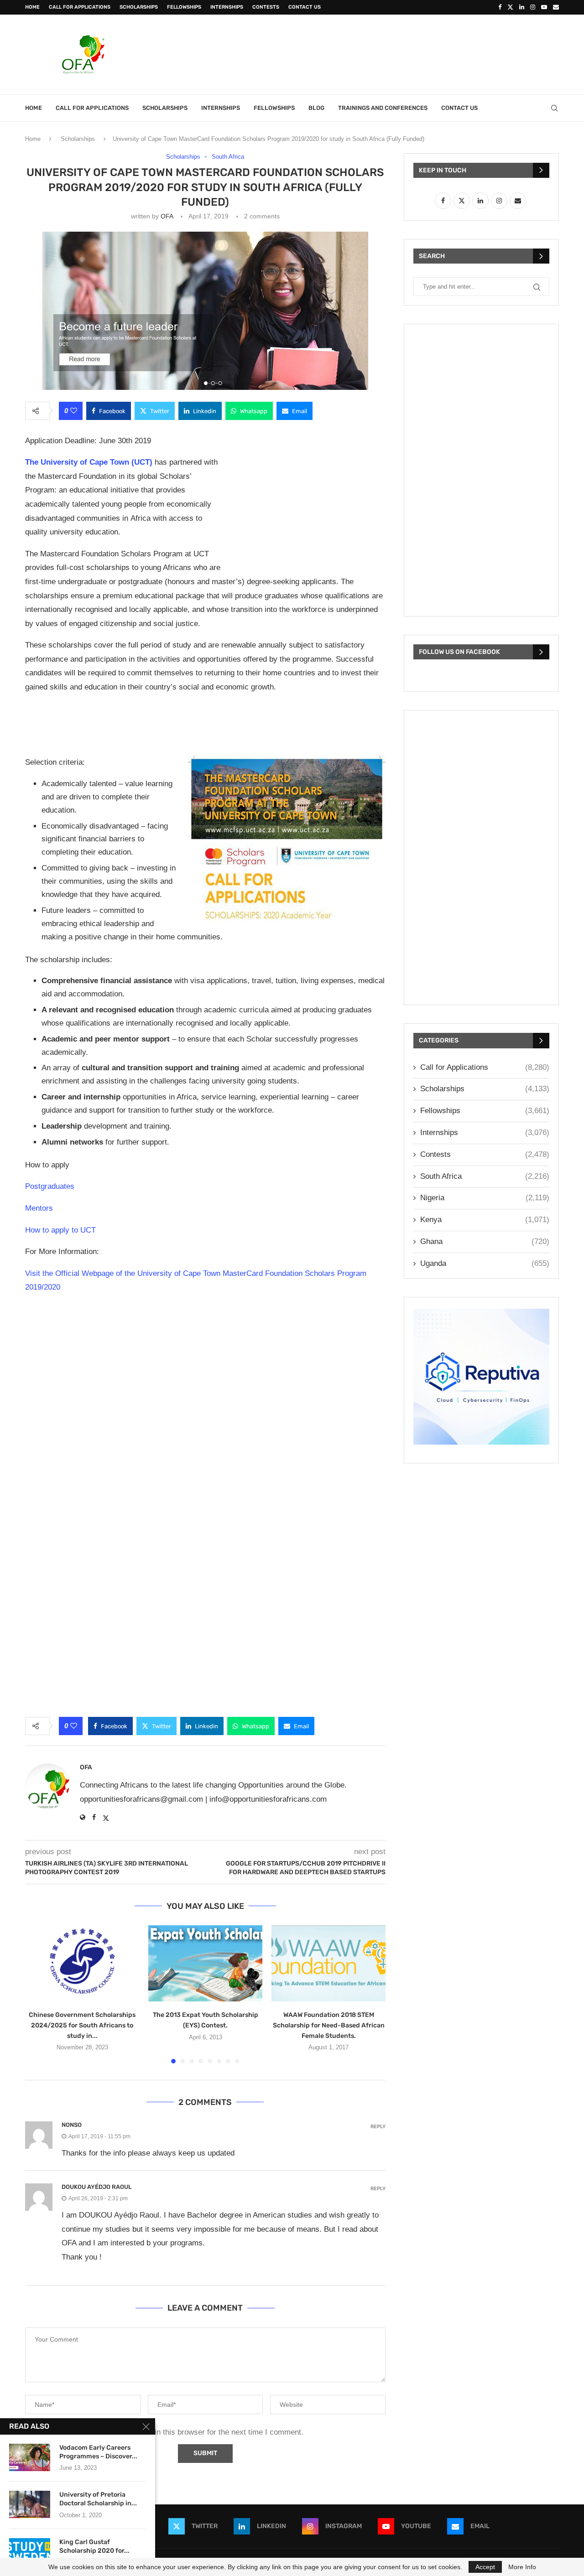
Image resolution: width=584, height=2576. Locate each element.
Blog (316, 108)
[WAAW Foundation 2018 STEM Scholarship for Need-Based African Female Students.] (328, 1963)
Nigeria (485, 1198)
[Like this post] (74, 411)
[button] (37, 1994)
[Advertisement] (393, 53)
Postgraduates (50, 1186)
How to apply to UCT (60, 1230)
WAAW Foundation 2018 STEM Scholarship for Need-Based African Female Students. (329, 2025)
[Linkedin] (522, 7)
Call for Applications (80, 7)
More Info (522, 2567)
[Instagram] (533, 7)
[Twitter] (510, 7)
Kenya (485, 1220)
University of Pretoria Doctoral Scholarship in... (98, 2499)
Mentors (39, 1208)
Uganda (485, 1263)
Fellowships (184, 7)
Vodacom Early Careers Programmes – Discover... (98, 2452)
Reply (378, 2127)
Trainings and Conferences (383, 108)
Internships (227, 7)
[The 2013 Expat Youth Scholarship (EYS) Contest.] (205, 1963)
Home (32, 7)
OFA (167, 216)
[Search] (554, 108)
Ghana (485, 1241)
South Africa (485, 1176)
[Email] (556, 7)
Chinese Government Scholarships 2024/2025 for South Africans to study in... (82, 2025)
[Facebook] (500, 7)
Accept (485, 2567)
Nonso (72, 2125)
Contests (266, 7)
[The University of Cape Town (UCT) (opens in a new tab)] (154, 462)
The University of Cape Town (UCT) (89, 462)
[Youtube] (544, 7)
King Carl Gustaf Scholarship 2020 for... (94, 2546)
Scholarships (139, 7)
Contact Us (305, 7)
